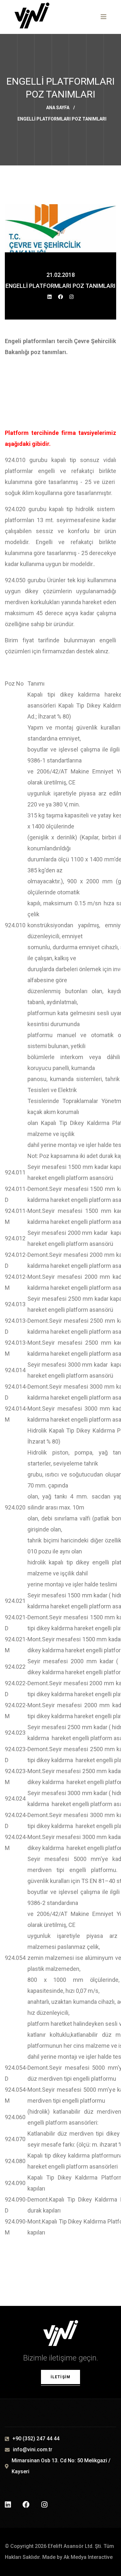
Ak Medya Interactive (88, 2557)
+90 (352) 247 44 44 (36, 2439)
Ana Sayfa (58, 108)
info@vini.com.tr (33, 2450)
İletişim (61, 2377)
